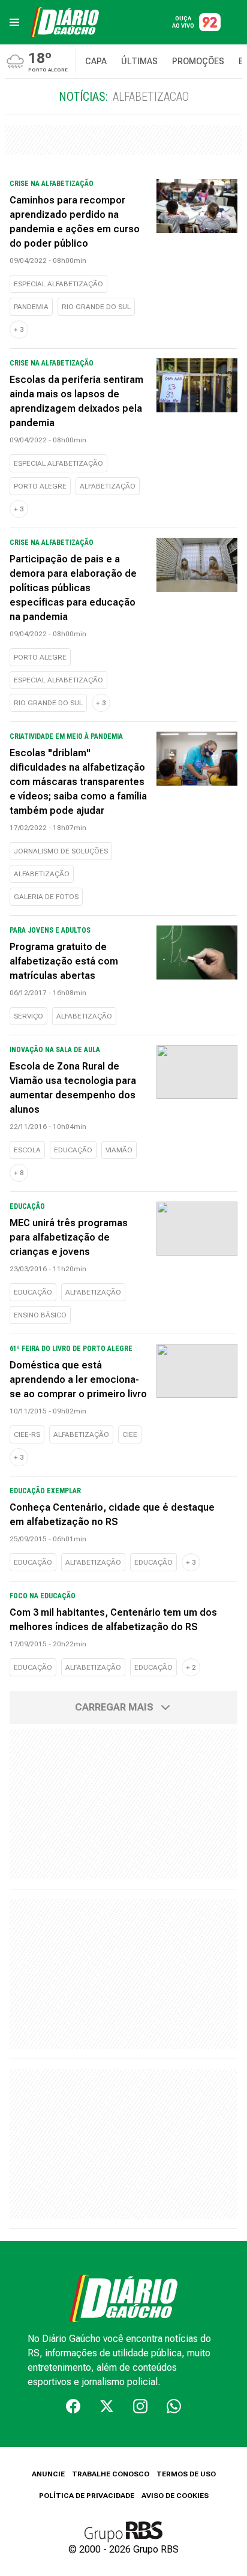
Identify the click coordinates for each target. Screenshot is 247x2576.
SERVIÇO (28, 1016)
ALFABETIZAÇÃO (108, 486)
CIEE (130, 1434)
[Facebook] (73, 2406)
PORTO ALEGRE (40, 486)
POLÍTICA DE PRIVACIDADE (87, 2496)
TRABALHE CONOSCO (111, 2474)
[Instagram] (140, 2406)
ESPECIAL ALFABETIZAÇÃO (58, 284)
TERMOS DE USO (186, 2474)
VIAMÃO (119, 1150)
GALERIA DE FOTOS (46, 897)
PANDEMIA (31, 307)
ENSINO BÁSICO (40, 1315)
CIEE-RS (27, 1434)
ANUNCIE (48, 2474)
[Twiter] (107, 2406)
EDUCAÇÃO (73, 1150)
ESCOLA (27, 1150)
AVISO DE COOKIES (175, 2496)
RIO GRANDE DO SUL (96, 307)
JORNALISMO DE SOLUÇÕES (61, 851)
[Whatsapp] (174, 2406)
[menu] (14, 22)
